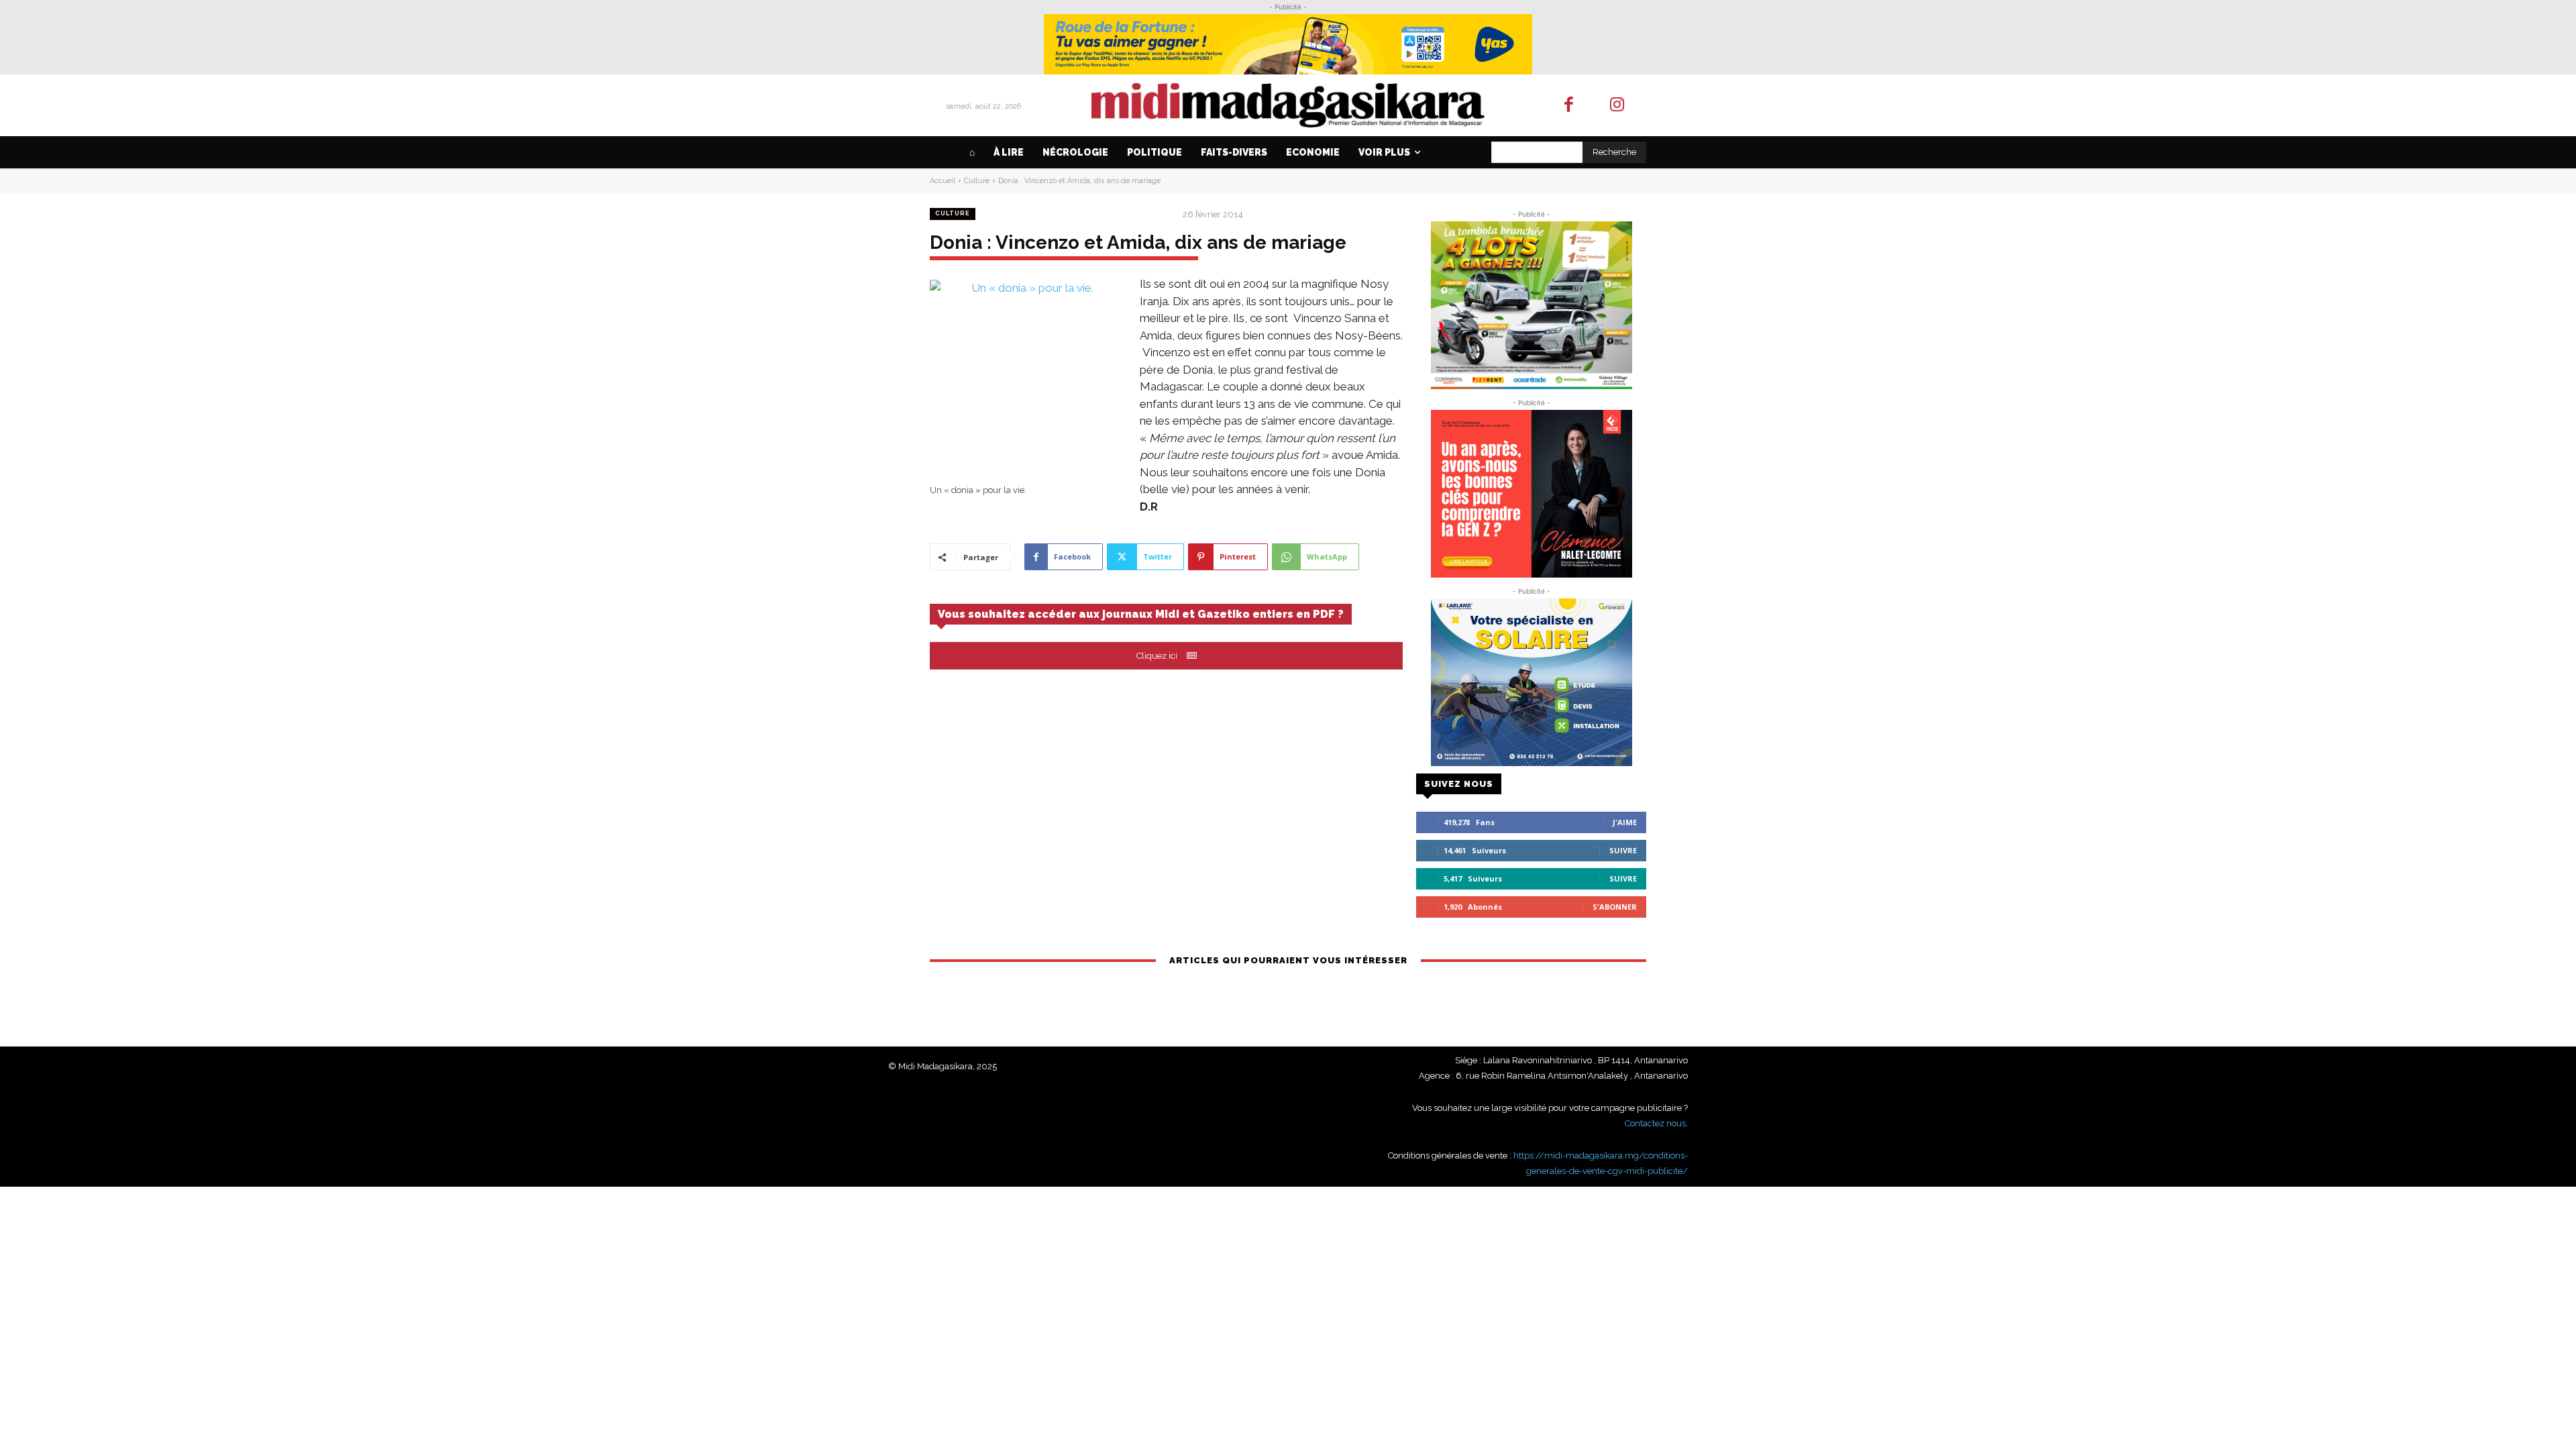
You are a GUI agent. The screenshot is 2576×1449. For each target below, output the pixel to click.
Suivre (1623, 850)
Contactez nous (1655, 1123)
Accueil (943, 181)
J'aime (1625, 822)
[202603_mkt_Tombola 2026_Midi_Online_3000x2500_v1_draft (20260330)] (1531, 305)
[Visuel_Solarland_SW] (1531, 682)
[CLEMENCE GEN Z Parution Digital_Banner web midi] (1531, 494)
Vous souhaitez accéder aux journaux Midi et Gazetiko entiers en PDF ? (1141, 614)
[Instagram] (1618, 106)
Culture (977, 181)
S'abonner (1615, 907)
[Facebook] (1569, 106)
